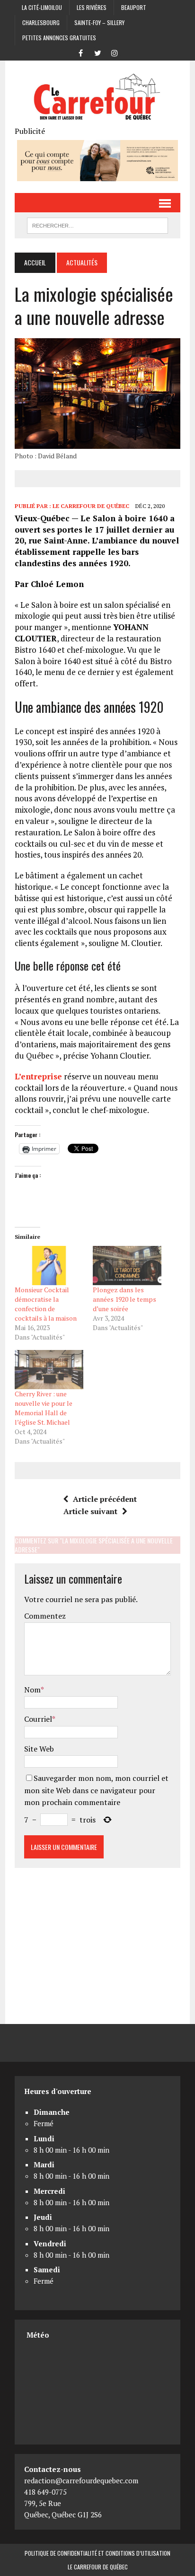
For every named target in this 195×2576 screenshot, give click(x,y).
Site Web (39, 1749)
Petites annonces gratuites (59, 38)
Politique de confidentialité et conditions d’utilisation (97, 2553)
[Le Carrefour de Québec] (97, 98)
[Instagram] (115, 52)
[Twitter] (97, 52)
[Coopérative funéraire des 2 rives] (97, 175)
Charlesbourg (41, 22)
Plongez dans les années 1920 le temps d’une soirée (124, 1299)
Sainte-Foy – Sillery (99, 22)
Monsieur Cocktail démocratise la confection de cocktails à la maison (46, 1304)
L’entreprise (38, 1076)
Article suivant (90, 1511)
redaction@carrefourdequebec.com (81, 2480)
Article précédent (105, 1499)
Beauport (134, 7)
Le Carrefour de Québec (91, 506)
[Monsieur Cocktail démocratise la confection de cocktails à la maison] (49, 1266)
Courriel (38, 1719)
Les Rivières (92, 7)
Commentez (45, 1616)
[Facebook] (80, 52)
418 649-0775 (45, 2492)
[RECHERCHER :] (97, 224)
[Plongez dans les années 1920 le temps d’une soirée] (127, 1266)
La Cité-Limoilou (42, 7)
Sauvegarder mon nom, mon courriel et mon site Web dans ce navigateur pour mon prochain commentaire (96, 1790)
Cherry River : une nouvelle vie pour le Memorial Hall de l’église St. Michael (44, 1408)
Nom (32, 1690)
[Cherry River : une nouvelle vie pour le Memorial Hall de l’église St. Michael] (49, 1370)
